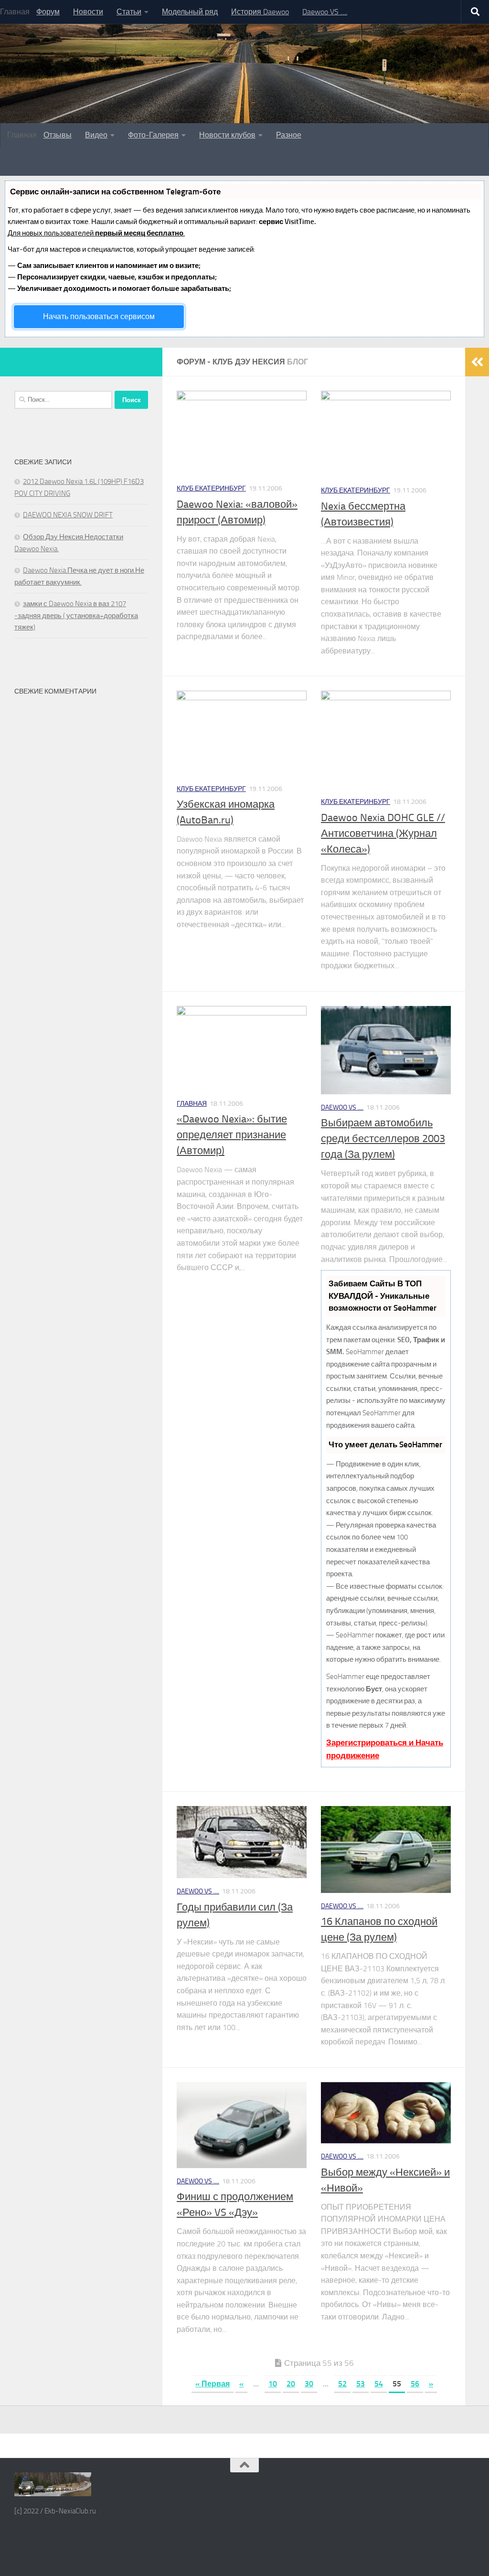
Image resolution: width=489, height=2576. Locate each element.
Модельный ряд (190, 12)
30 (309, 2384)
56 (415, 2384)
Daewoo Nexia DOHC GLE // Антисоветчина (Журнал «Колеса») (383, 834)
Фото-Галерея (153, 135)
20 (291, 2384)
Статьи (129, 12)
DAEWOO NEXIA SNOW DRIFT (68, 515)
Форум (48, 12)
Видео (96, 135)
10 (273, 2384)
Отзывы (58, 135)
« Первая (213, 2384)
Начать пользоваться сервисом (99, 316)
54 (379, 2384)
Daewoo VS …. (325, 12)
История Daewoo (260, 12)
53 (361, 2384)
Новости (88, 12)
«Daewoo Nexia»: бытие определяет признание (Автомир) (232, 1135)
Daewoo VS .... (342, 1107)
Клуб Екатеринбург (211, 488)
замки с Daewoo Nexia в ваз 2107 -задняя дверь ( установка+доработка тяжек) (76, 615)
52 (342, 2384)
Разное (289, 135)
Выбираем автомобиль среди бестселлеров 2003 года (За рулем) (383, 1139)
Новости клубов (227, 135)
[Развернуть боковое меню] (477, 362)
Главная (192, 1104)
